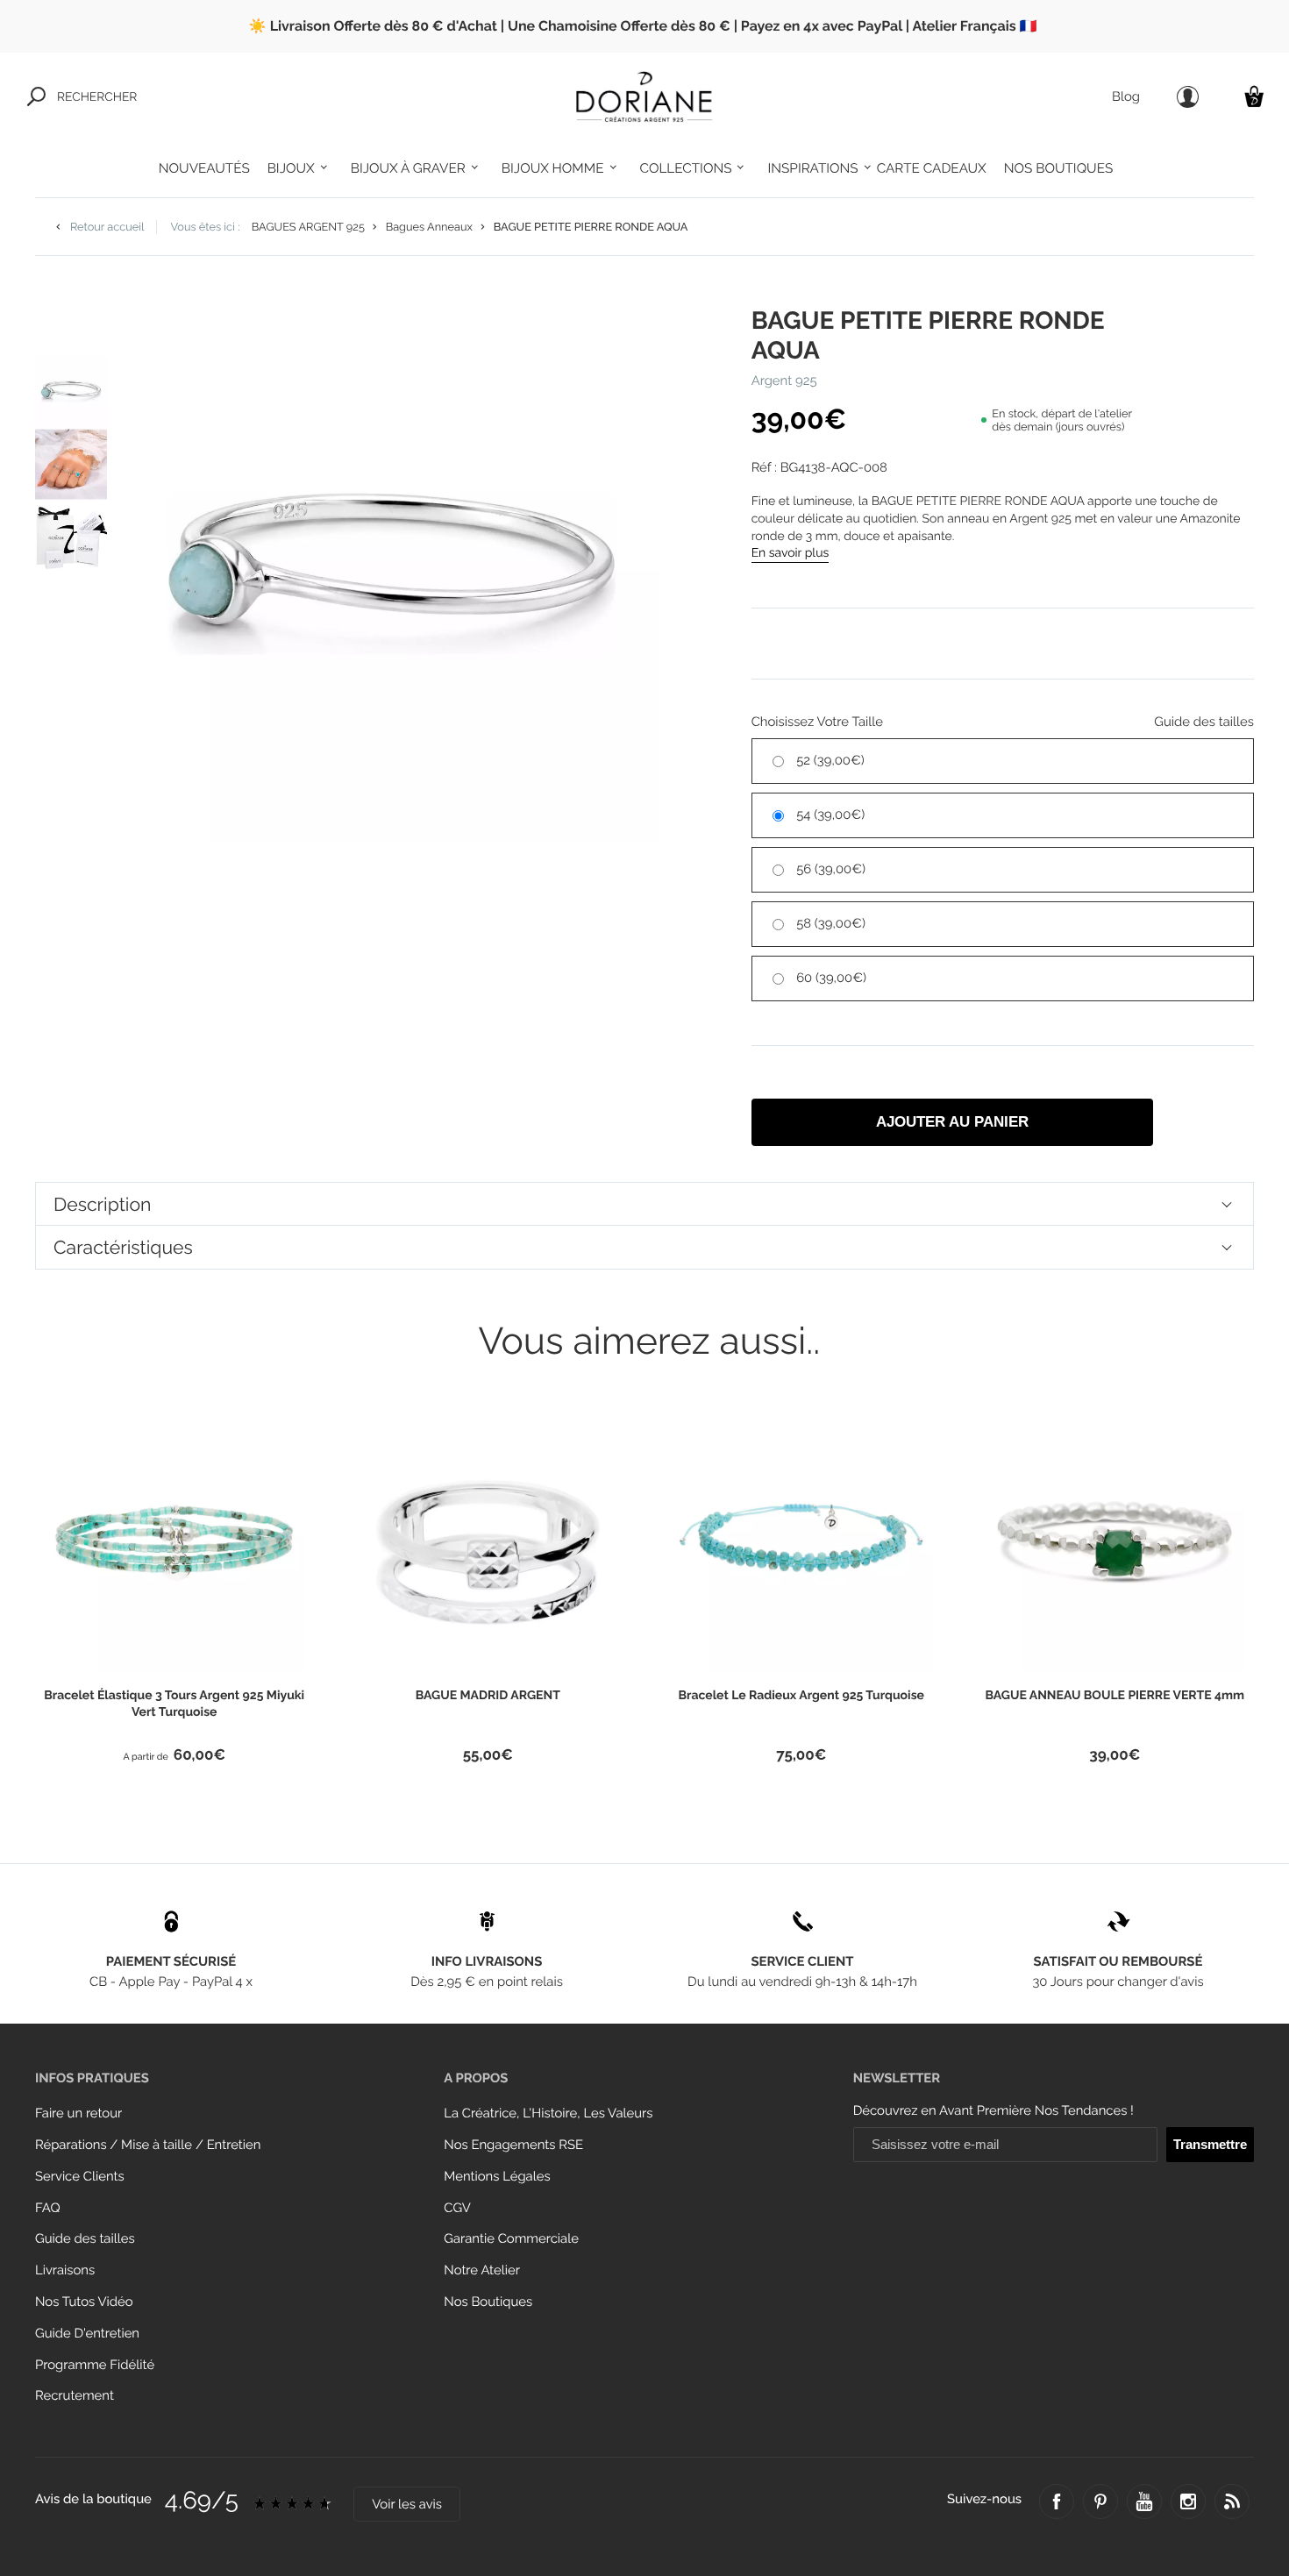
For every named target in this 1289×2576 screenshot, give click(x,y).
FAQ (48, 2208)
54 (830, 815)
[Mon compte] (1188, 97)
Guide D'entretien (87, 2334)
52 (830, 761)
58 (831, 924)
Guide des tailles (85, 2239)
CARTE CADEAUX (932, 168)
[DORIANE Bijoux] (644, 96)
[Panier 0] (1254, 96)
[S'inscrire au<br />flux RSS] (1232, 2501)
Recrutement (75, 2396)
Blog (1126, 97)
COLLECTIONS (686, 168)
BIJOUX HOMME (553, 168)
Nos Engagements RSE (513, 2145)
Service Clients (80, 2177)
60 (831, 978)
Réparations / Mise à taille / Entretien (148, 2145)
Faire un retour (78, 2113)
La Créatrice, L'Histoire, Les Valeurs (548, 2113)
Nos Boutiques (488, 2302)
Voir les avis (407, 2505)
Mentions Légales (497, 2177)
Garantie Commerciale (511, 2239)
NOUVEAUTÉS (204, 168)
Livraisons (65, 2270)
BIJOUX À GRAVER (408, 168)
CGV (457, 2208)
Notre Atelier (482, 2270)
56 (831, 869)
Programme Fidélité (95, 2365)
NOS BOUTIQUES (1058, 168)
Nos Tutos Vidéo (84, 2302)
